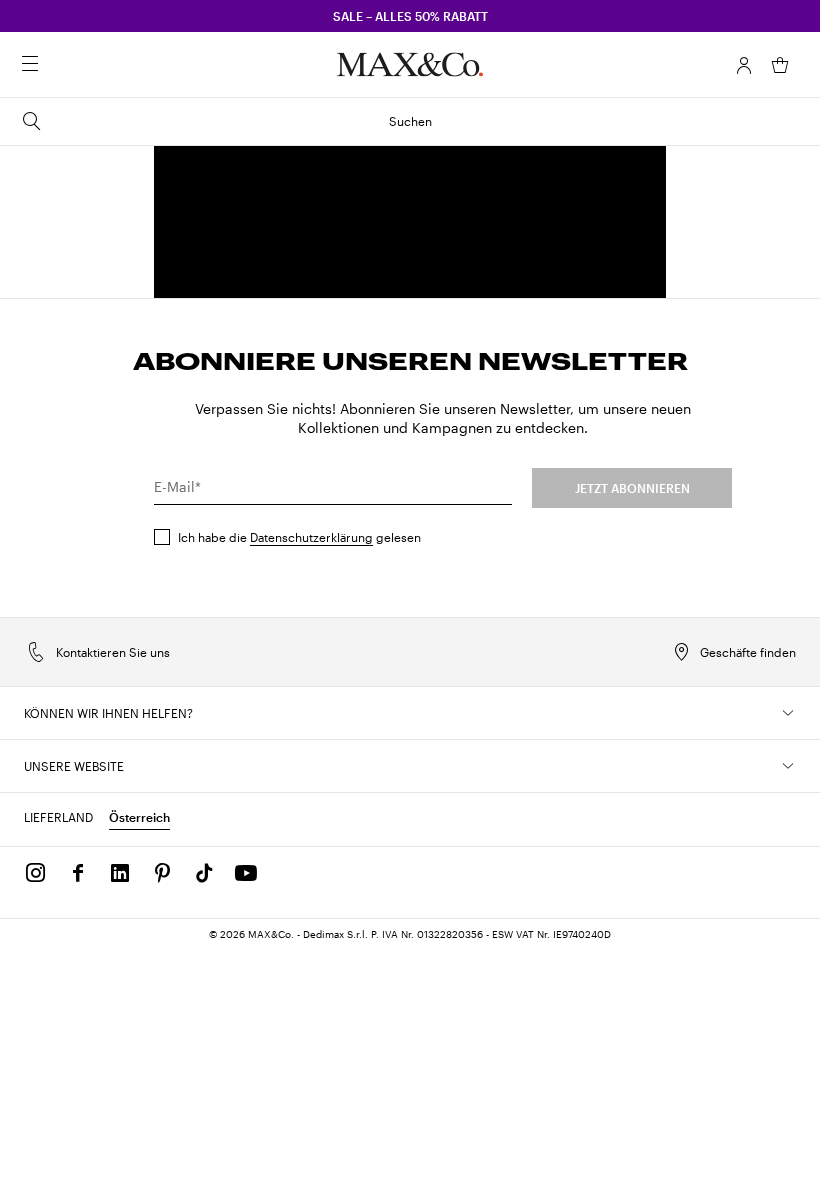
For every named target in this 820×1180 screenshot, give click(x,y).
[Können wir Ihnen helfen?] (788, 713)
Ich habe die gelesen (299, 537)
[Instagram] (36, 873)
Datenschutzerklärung (311, 537)
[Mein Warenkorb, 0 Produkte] (780, 65)
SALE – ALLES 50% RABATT (410, 16)
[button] (744, 65)
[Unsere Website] (788, 766)
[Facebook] (78, 873)
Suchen (410, 121)
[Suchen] (58, 65)
